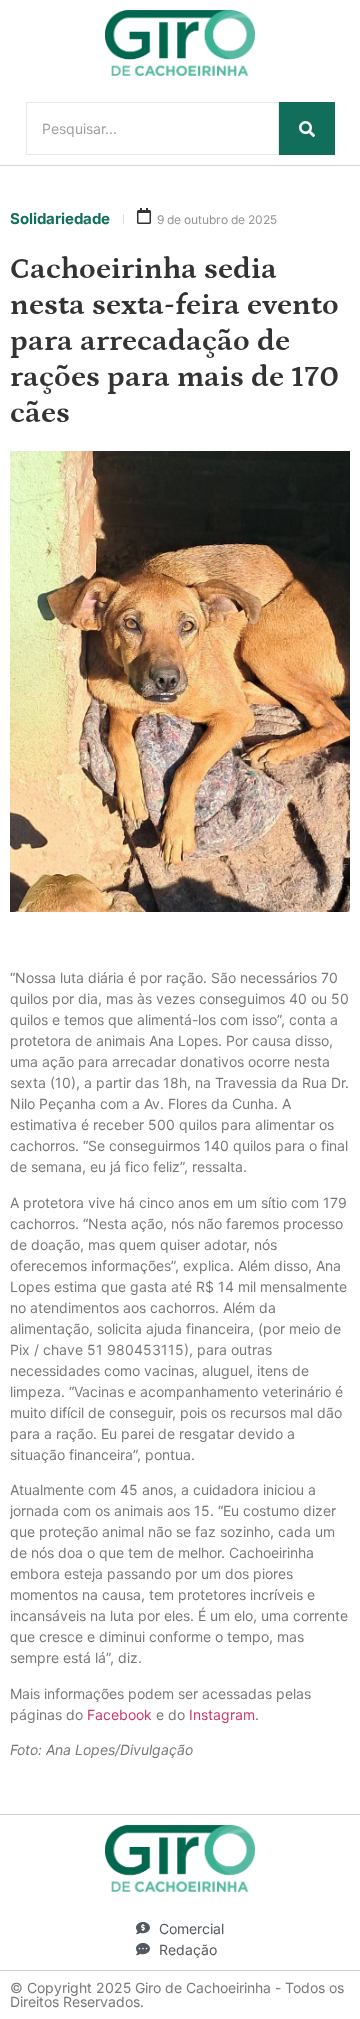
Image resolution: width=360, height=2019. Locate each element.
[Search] (307, 128)
